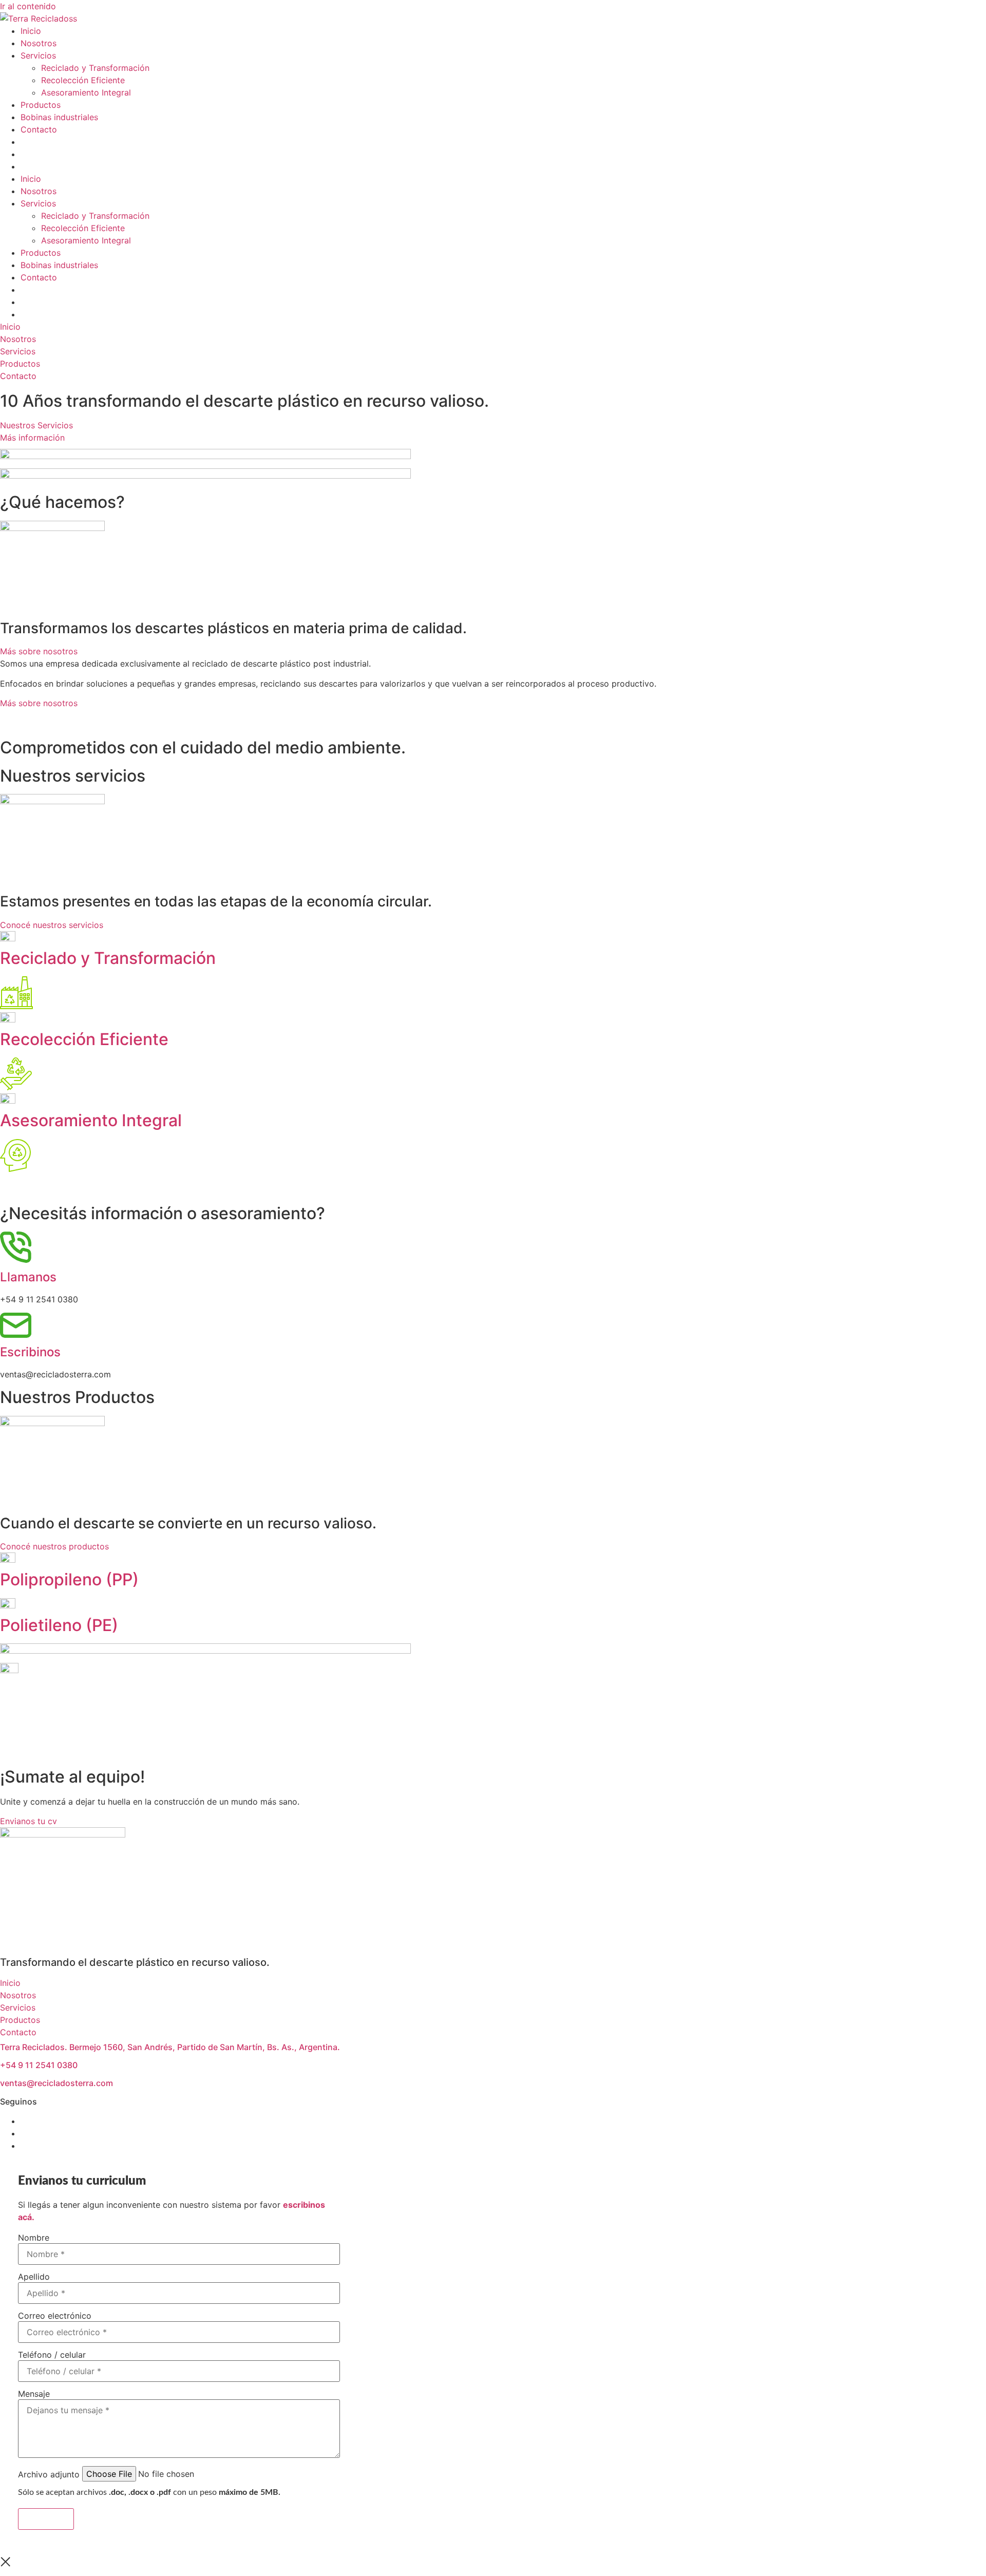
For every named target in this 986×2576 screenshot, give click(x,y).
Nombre (34, 2238)
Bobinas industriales (59, 117)
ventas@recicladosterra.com (56, 2083)
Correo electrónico (55, 2316)
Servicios (38, 55)
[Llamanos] (16, 1260)
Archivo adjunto (49, 2474)
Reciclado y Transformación (95, 68)
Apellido (34, 2277)
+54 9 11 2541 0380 (39, 2065)
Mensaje (34, 2394)
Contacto (39, 129)
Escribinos (30, 1352)
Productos (41, 105)
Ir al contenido (28, 6)
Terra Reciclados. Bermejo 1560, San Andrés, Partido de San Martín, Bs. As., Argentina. (170, 2047)
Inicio (31, 31)
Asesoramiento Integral (86, 92)
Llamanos (28, 1277)
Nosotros (39, 43)
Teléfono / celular (52, 2355)
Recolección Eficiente (83, 80)
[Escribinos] (16, 1335)
